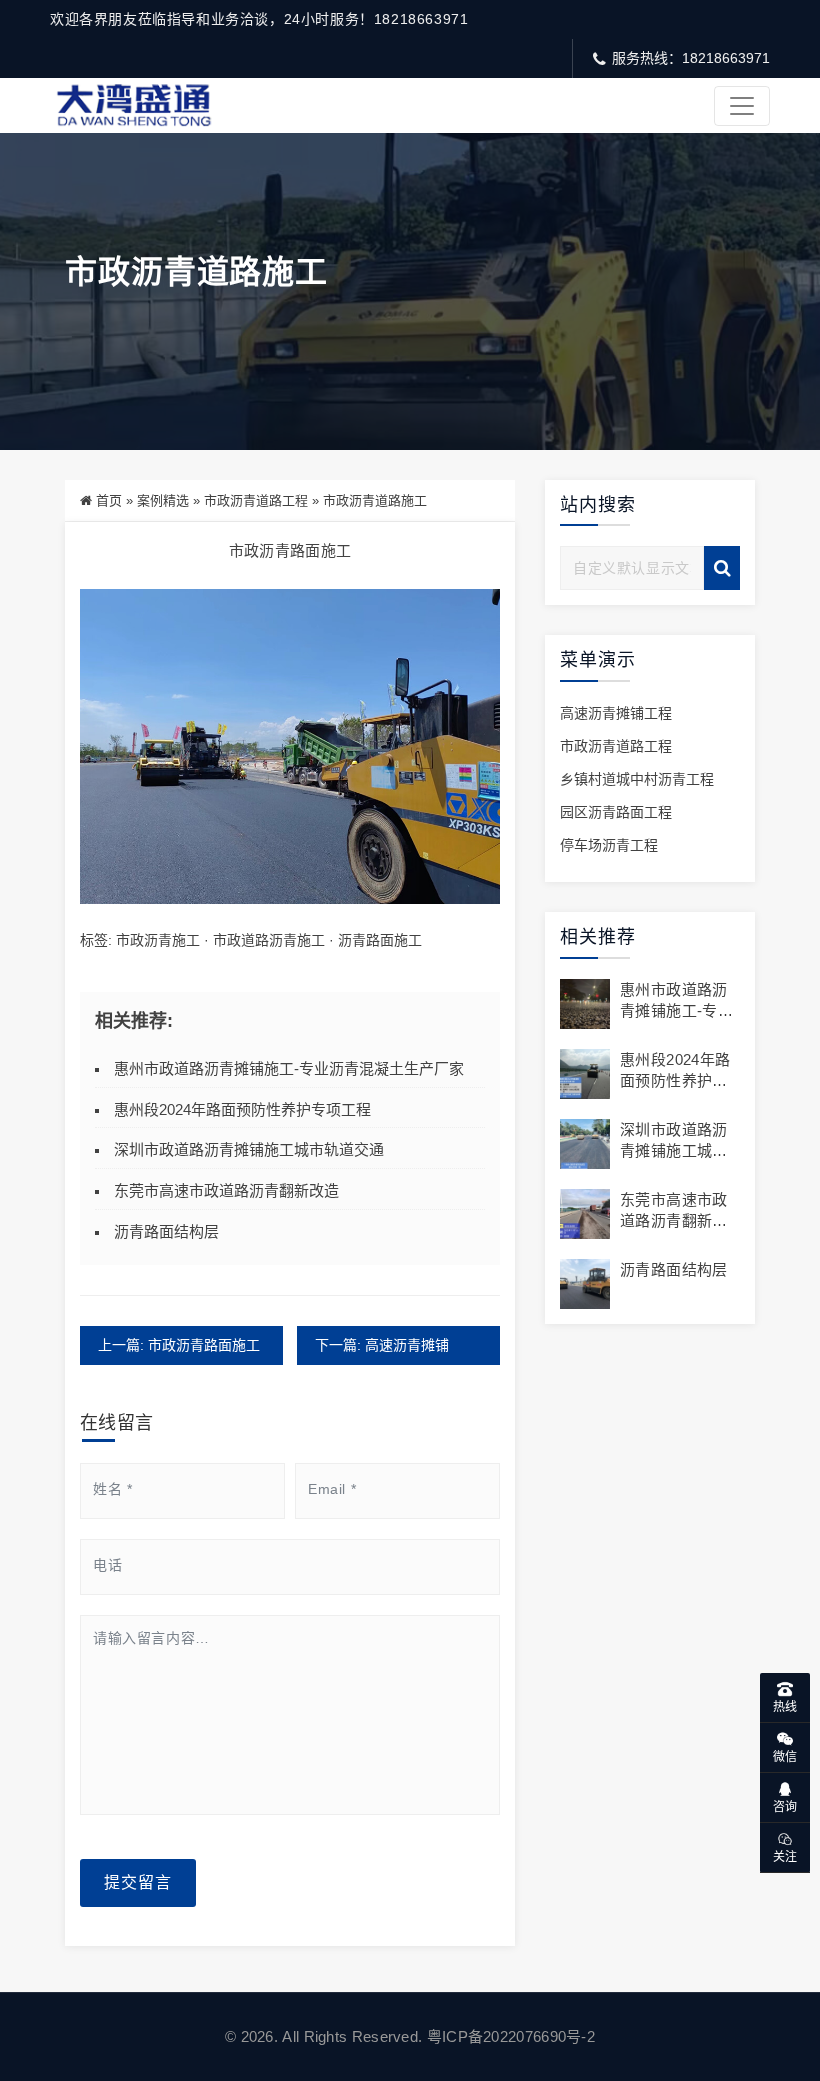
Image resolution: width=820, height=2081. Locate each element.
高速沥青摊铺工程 (616, 713)
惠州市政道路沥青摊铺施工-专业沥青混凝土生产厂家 (289, 1068)
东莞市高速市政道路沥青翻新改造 (226, 1190)
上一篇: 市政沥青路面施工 (179, 1345)
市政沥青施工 (158, 940)
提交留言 (138, 1882)
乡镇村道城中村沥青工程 (637, 779)
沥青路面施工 (380, 940)
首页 (109, 500)
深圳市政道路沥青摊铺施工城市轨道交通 (249, 1149)
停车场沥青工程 (609, 845)
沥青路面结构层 (166, 1231)
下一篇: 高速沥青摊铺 (382, 1345)
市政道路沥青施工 (269, 940)
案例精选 (163, 500)
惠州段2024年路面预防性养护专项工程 (242, 1109)
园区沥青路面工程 (616, 812)
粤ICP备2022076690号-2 (511, 2036)
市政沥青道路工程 (256, 500)
